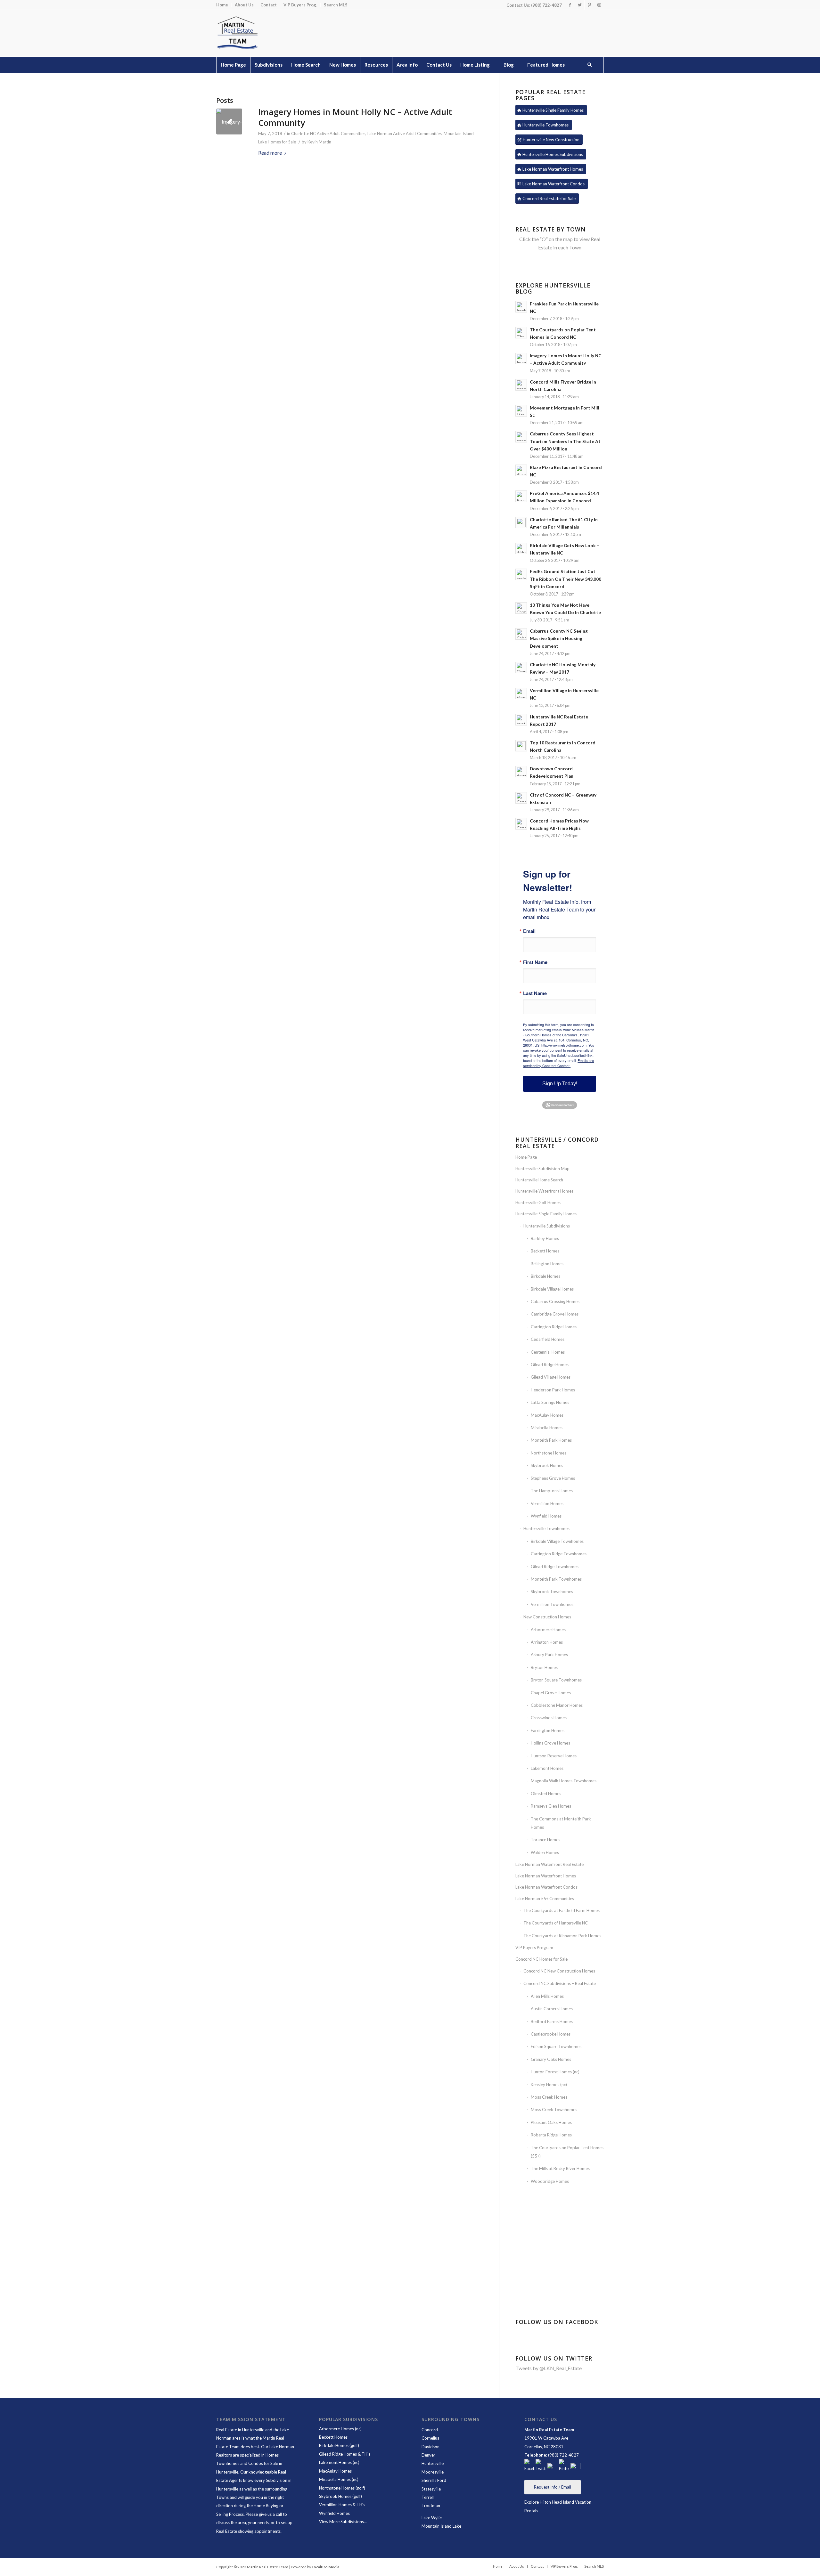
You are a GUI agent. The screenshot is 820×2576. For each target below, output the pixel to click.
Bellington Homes (547, 1264)
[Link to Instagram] (599, 5)
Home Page (526, 1157)
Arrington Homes (547, 1642)
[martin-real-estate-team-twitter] (541, 2466)
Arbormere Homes (548, 1630)
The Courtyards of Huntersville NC (556, 1923)
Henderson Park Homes (553, 1390)
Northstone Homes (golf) (342, 2488)
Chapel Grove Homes (551, 1693)
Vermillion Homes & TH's (343, 2505)
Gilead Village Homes (551, 1377)
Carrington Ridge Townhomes (559, 1554)
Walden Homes (545, 1852)
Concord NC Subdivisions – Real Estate (560, 1983)
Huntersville (433, 2463)
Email (529, 931)
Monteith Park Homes (551, 1440)
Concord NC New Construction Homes (559, 1971)
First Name (535, 962)
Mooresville (433, 2472)
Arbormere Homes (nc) (340, 2429)
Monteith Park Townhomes (556, 1579)
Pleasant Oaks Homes (551, 2122)
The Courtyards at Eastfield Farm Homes (562, 1910)
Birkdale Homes (545, 1276)
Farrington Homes (548, 1730)
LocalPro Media (325, 2567)
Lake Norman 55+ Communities (545, 1899)
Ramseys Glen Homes (551, 1806)
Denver (428, 2455)
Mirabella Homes (547, 1428)
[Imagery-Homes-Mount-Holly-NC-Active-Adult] (229, 122)
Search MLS (336, 5)
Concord (430, 2430)
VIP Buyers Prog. (300, 5)
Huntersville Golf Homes (538, 1203)
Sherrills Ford (434, 2480)
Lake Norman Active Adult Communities (405, 134)
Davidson (430, 2447)
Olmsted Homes (546, 1794)
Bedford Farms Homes (552, 2021)
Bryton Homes (544, 1667)
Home (222, 5)
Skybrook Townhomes (552, 1592)
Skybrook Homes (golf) (340, 2496)
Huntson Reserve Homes (554, 1756)
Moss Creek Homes (549, 2097)
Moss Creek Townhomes (554, 2110)
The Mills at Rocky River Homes (560, 2168)
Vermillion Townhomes (552, 1604)
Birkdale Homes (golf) (339, 2445)
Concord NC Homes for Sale (541, 1959)
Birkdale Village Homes (552, 1289)
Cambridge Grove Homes (555, 1314)
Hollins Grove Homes (550, 1743)
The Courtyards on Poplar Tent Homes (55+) (567, 2152)
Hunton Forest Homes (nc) (555, 2072)
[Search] (589, 65)
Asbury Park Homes (549, 1655)
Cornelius (430, 2438)
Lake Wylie (432, 2518)
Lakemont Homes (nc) (339, 2462)
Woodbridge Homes (550, 2181)
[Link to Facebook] (570, 5)
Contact (269, 5)
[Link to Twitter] (580, 5)
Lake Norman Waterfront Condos (546, 1887)
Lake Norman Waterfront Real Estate (549, 1864)
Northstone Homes (549, 1453)
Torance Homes (545, 1840)
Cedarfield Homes (548, 1339)
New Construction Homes (547, 1617)
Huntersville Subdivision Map (542, 1169)
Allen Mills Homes (547, 1996)
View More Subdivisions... (343, 2522)
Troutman (431, 2506)
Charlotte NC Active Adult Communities (328, 134)
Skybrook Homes (547, 1465)
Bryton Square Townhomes (556, 1680)
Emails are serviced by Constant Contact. (558, 1063)
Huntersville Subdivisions (547, 1226)
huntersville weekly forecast (560, 2297)
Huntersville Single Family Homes (546, 1214)
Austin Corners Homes (552, 2009)
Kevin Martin (319, 142)
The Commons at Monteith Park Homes (561, 1823)
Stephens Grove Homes (553, 1478)
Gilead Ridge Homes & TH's (345, 2454)
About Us (244, 5)
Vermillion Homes (547, 1503)
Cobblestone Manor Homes (557, 1705)
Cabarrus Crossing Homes (555, 1301)
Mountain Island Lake (441, 2526)
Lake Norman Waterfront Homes (546, 1876)
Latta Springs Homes (550, 1402)
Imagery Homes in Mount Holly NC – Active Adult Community (355, 117)
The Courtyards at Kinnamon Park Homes (562, 1936)
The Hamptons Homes (552, 1491)
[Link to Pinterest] (589, 5)
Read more (270, 153)
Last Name (535, 993)
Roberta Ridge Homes (551, 2135)
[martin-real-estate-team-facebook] (529, 2466)
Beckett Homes (545, 1251)
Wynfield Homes (546, 1516)
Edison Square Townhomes (556, 2046)
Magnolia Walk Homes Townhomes (564, 1781)
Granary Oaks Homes (551, 2059)
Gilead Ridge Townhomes (555, 1567)
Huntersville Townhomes (546, 1528)
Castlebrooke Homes (551, 2034)
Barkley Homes (545, 1238)
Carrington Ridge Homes (554, 1327)
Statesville (431, 2489)
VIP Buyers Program (534, 1948)
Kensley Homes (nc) (549, 2085)
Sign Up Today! (560, 1084)
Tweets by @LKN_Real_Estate (549, 2368)
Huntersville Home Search (539, 1180)
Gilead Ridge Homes (550, 1365)
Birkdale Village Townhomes (557, 1541)
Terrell (428, 2497)
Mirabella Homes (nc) (339, 2479)
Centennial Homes (548, 1352)
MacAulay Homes (547, 1415)
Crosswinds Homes (549, 1718)
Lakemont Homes (547, 1768)
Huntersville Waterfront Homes (544, 1191)
